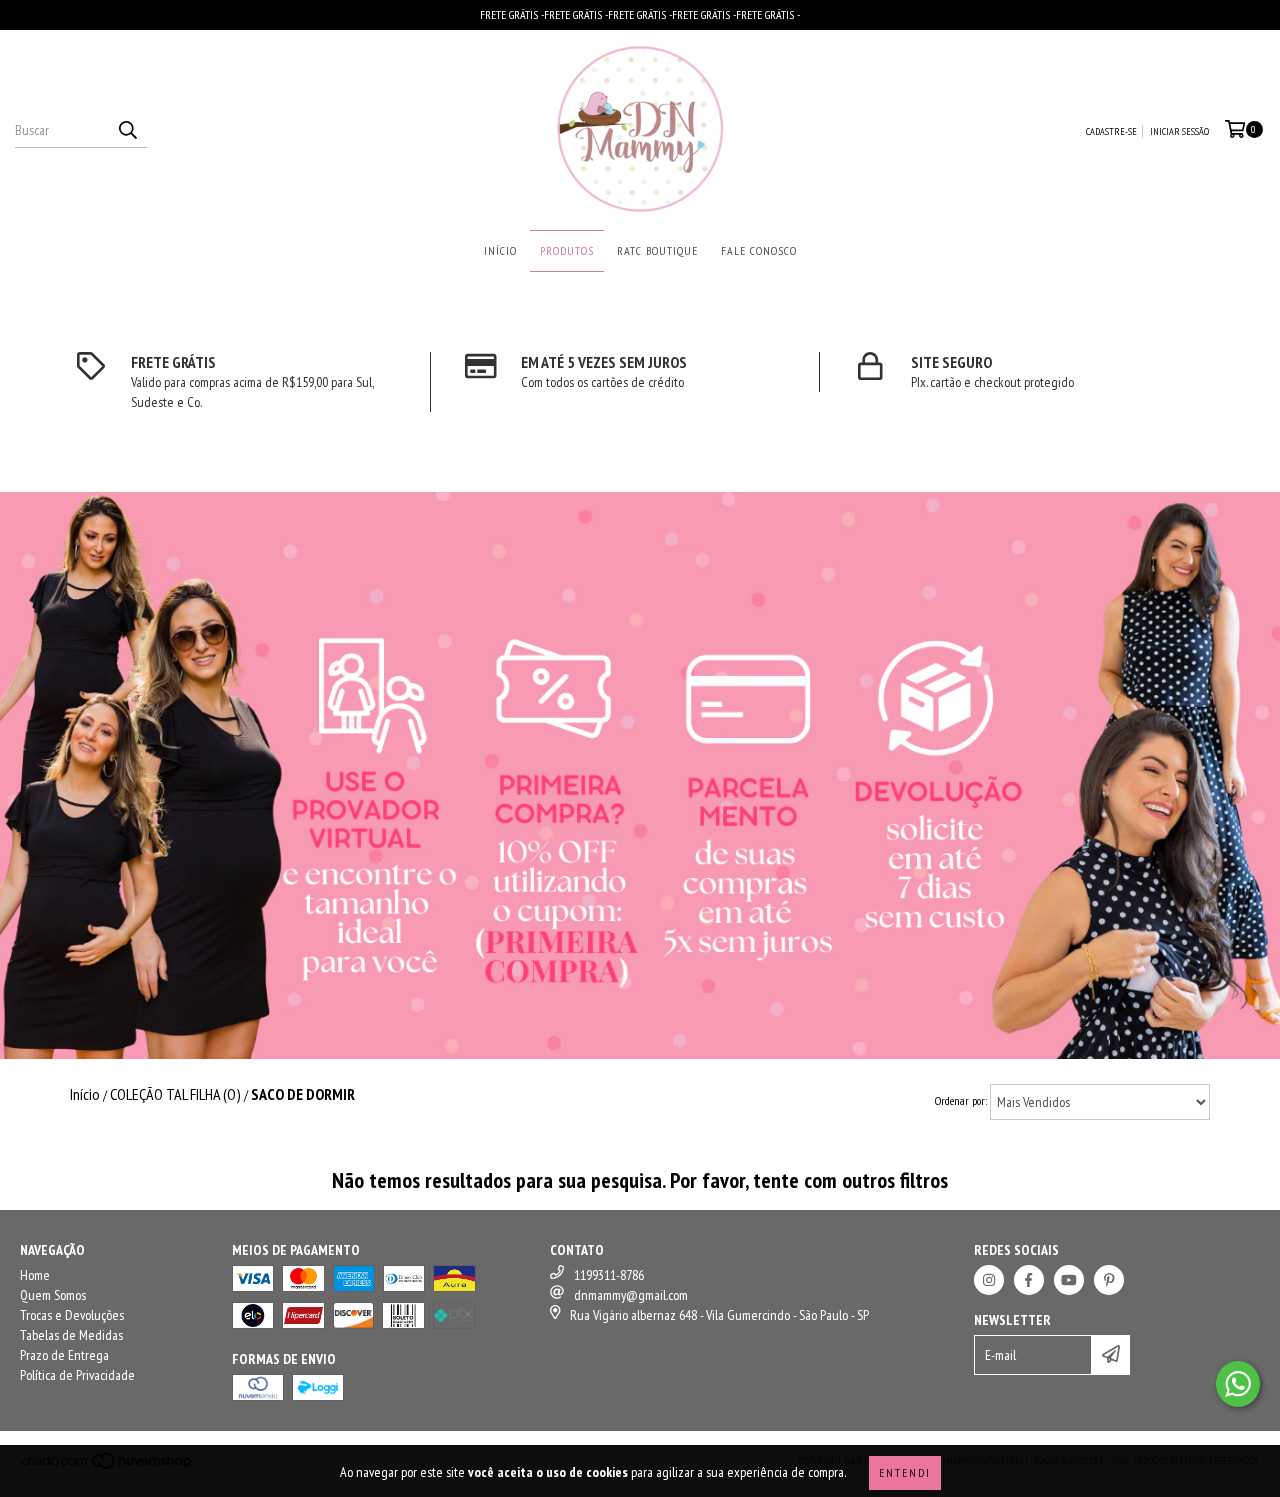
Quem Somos (53, 1295)
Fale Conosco (759, 250)
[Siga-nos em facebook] (1029, 1280)
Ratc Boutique (657, 250)
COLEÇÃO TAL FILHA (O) (175, 1094)
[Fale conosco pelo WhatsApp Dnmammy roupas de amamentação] (1238, 1384)
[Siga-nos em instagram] (989, 1280)
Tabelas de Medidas (71, 1335)
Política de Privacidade (77, 1375)
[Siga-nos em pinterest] (1109, 1280)
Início (500, 250)
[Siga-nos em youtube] (1069, 1280)
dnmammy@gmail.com (631, 1295)
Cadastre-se (1111, 131)
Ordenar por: (961, 1100)
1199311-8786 (609, 1275)
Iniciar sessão (1179, 131)
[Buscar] (127, 130)
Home (35, 1275)
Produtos (567, 250)
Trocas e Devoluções (72, 1315)
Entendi (905, 1472)
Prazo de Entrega (64, 1355)
